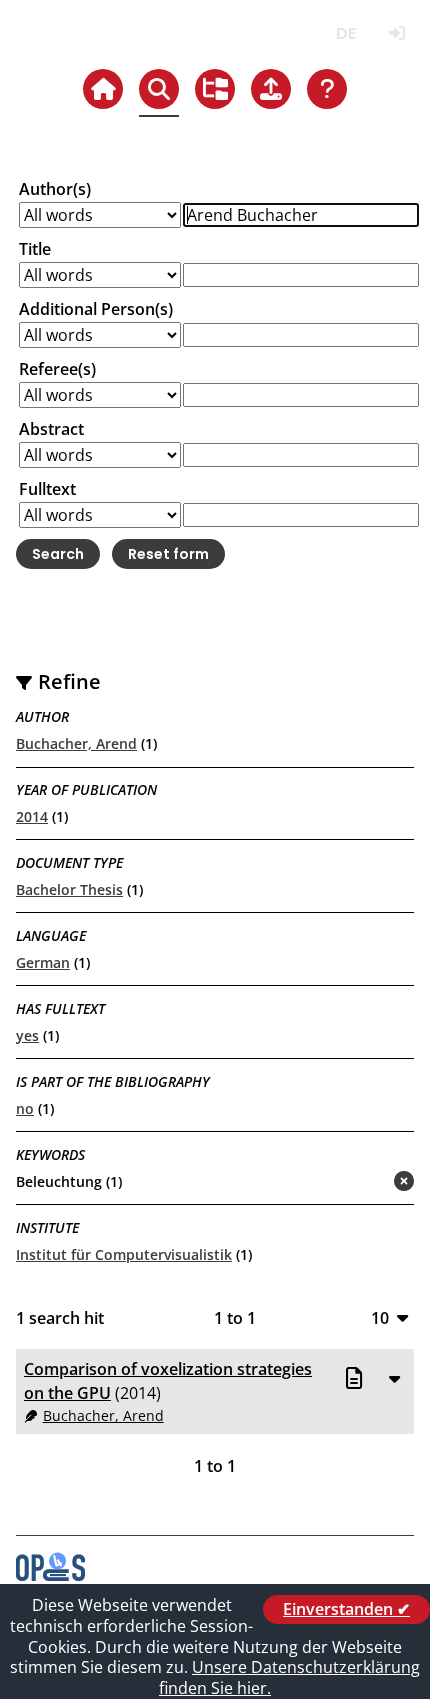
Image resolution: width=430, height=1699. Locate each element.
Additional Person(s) (96, 309)
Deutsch (345, 33)
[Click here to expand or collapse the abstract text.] (394, 1378)
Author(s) (55, 189)
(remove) (364, 1182)
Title (35, 249)
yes (27, 1035)
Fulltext (47, 489)
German (43, 962)
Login (396, 33)
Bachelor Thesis (69, 889)
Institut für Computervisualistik (124, 1254)
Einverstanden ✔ (346, 1609)
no (25, 1108)
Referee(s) (57, 369)
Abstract (51, 429)
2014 (32, 816)
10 (380, 1317)
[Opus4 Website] (50, 1575)
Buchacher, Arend (76, 743)
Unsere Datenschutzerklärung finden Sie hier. (289, 1677)
